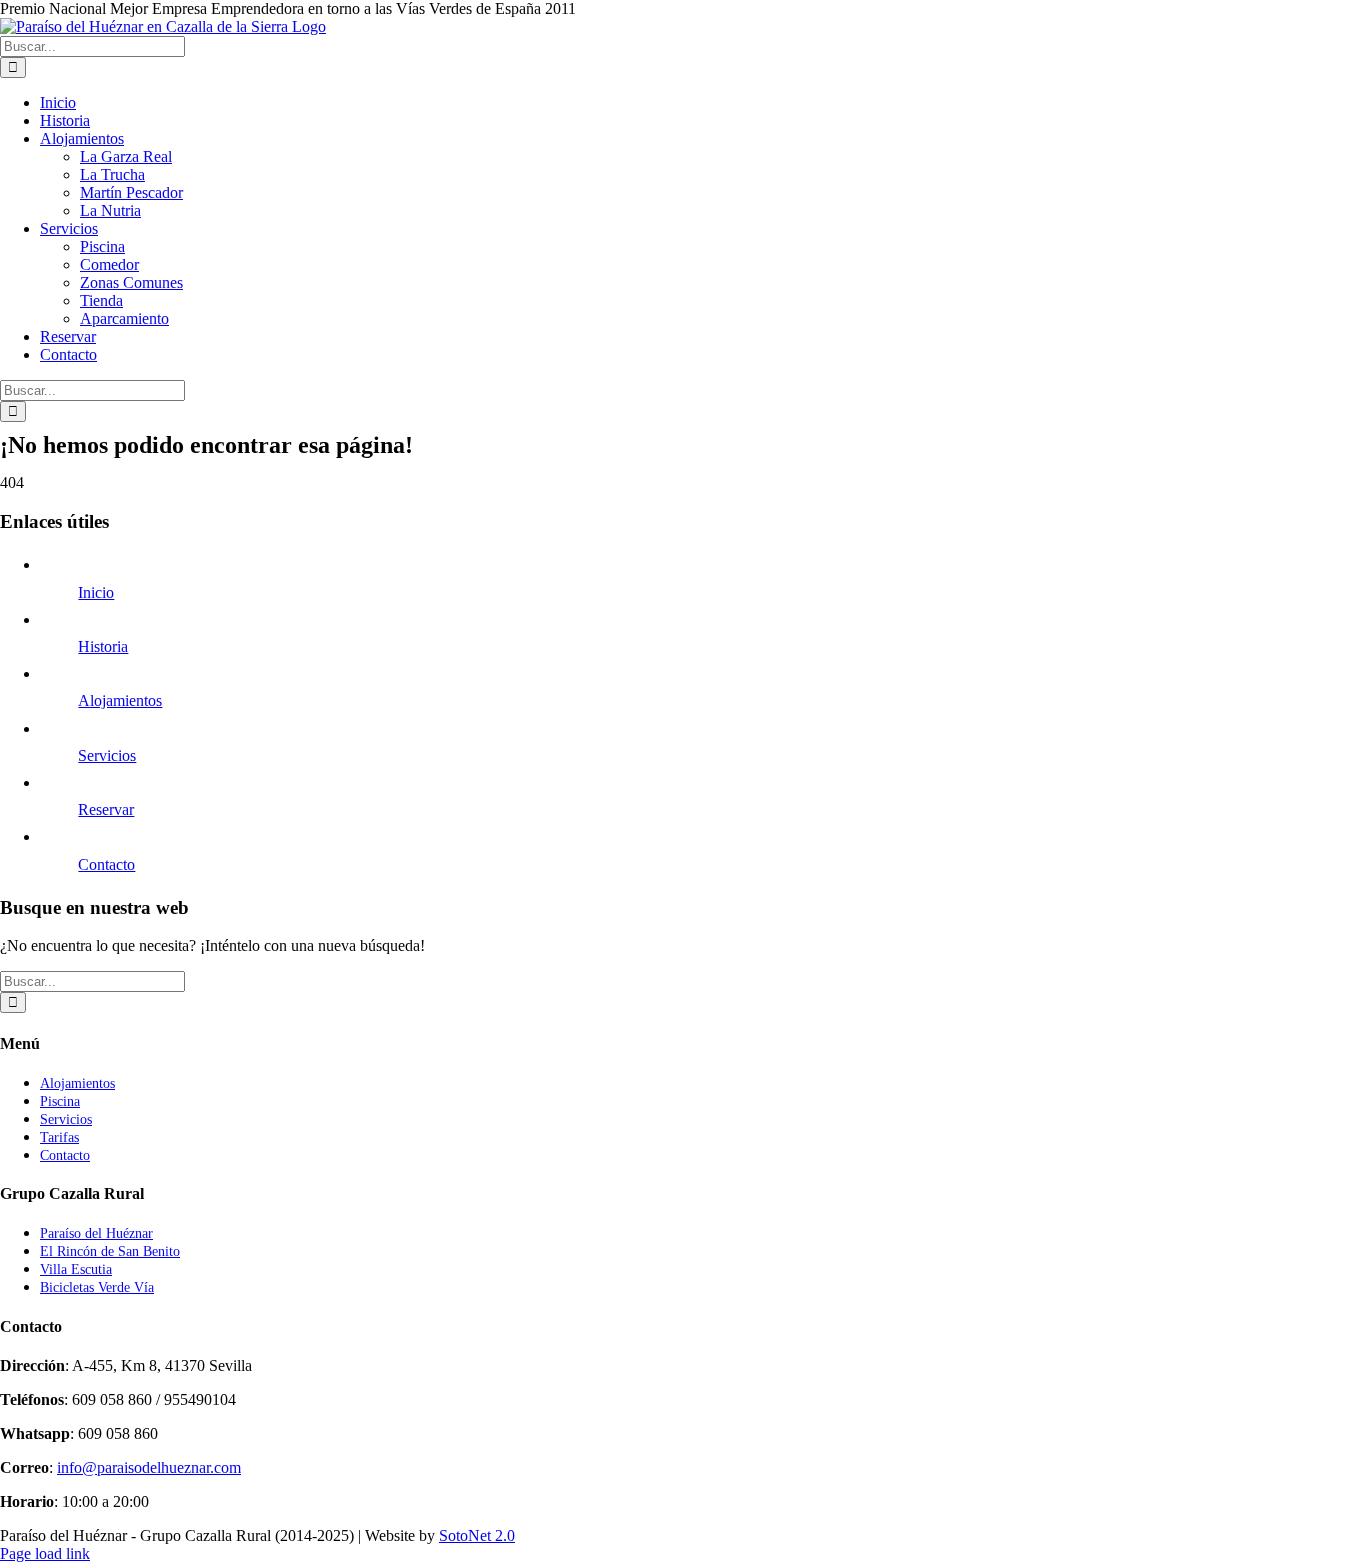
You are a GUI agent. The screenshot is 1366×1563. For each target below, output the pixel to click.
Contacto (106, 864)
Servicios (107, 755)
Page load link (45, 1553)
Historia (103, 646)
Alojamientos (120, 700)
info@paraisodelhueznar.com (149, 1467)
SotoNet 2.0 (477, 1535)
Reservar (106, 809)
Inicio (96, 592)
